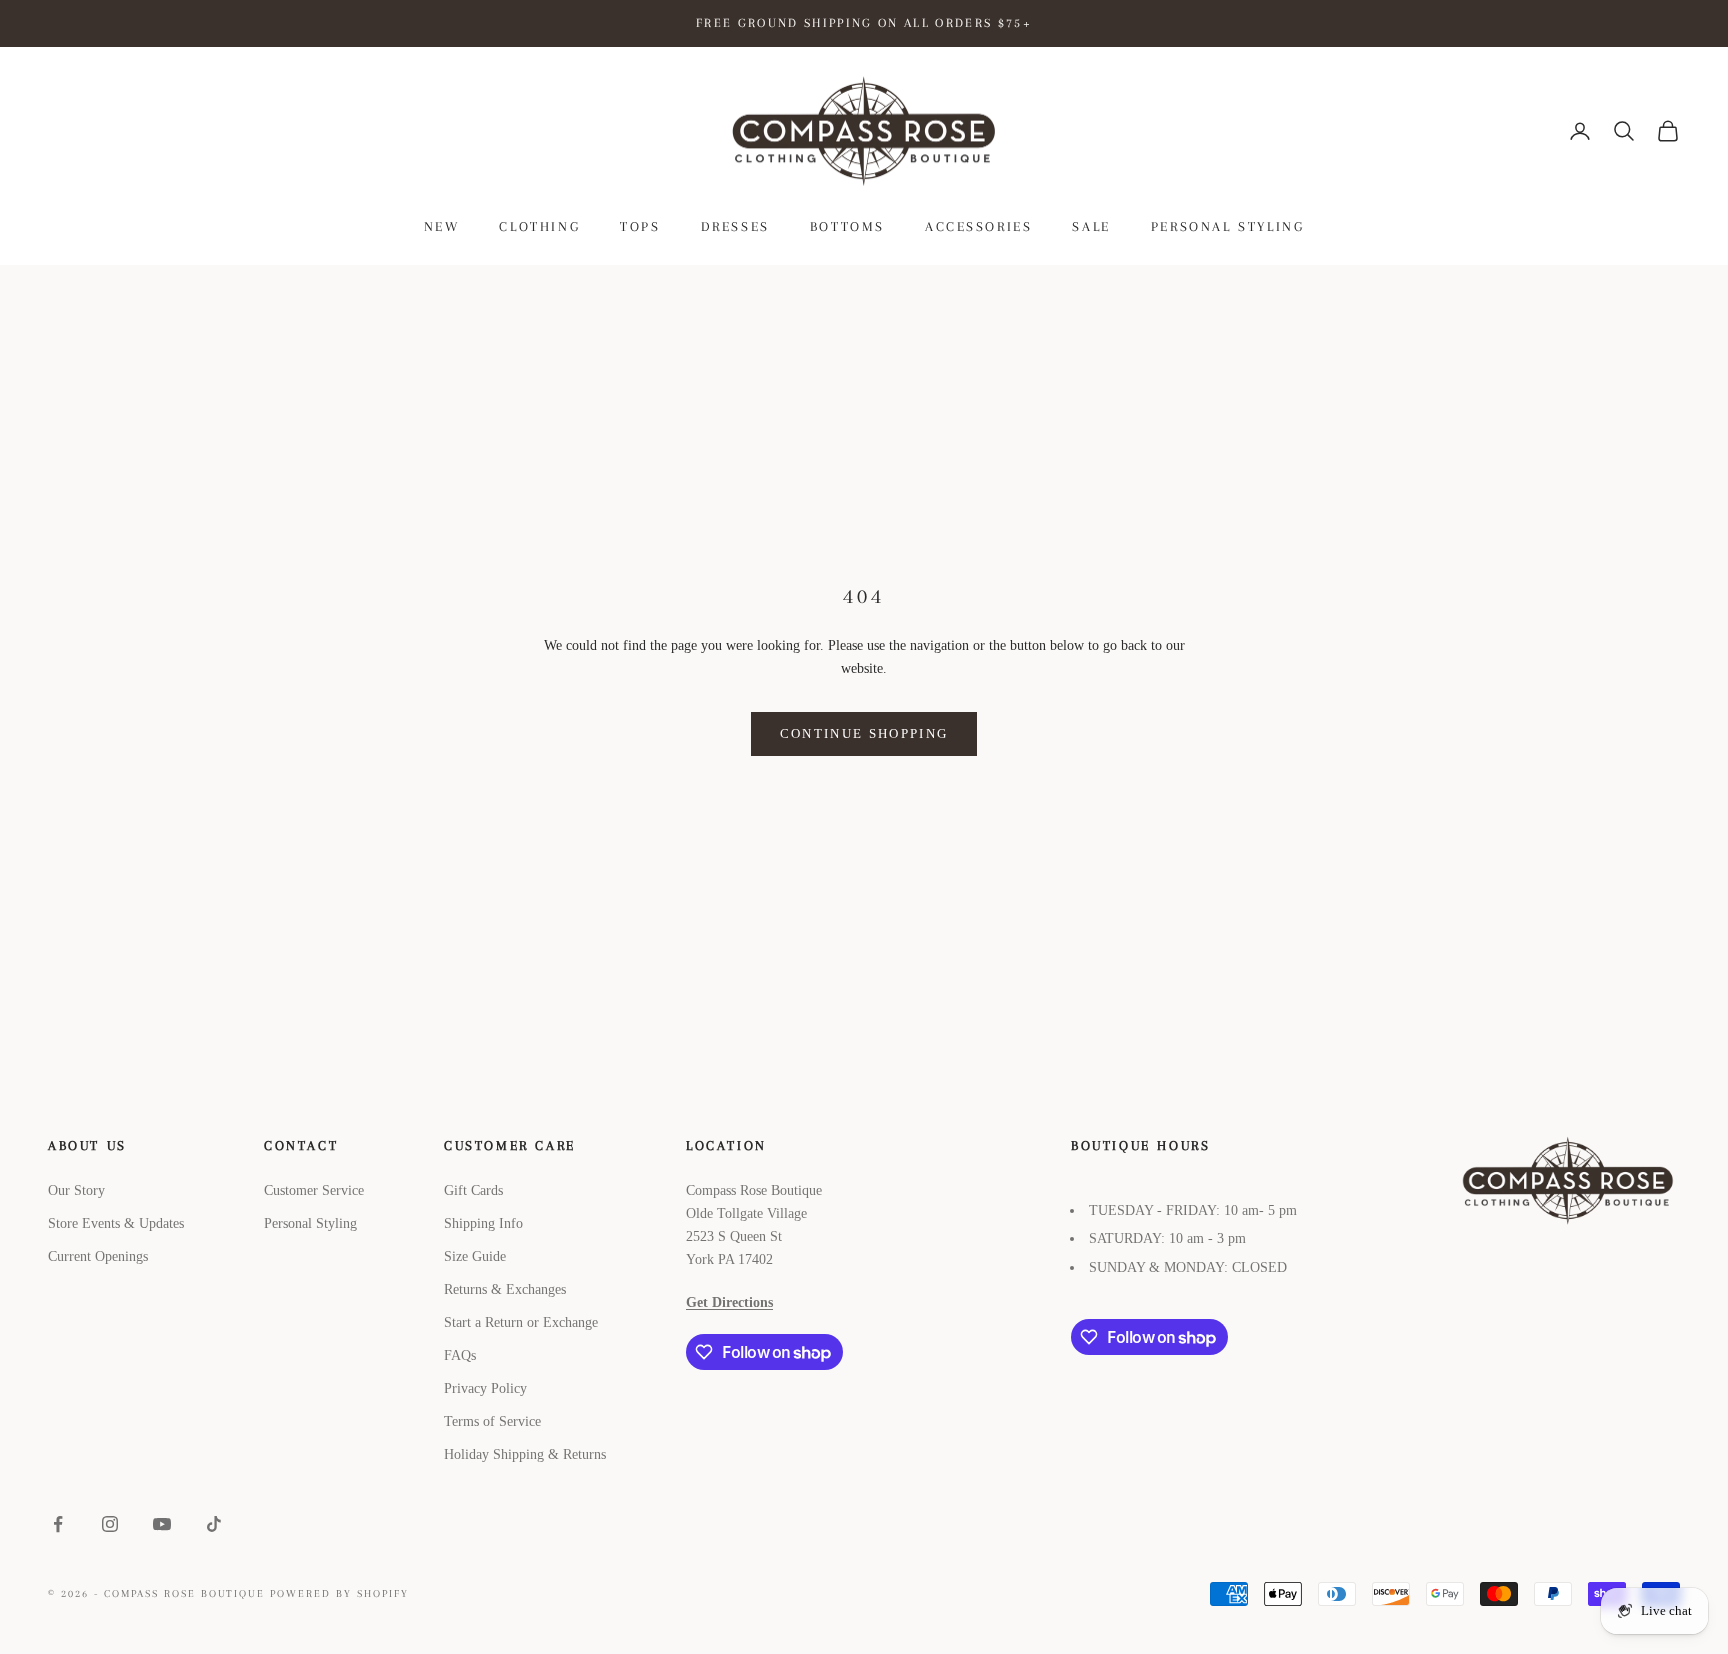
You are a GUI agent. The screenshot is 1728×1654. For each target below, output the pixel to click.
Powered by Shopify (339, 1593)
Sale (1091, 226)
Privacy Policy (485, 1388)
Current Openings (98, 1256)
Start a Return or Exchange (521, 1322)
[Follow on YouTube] (162, 1524)
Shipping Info (483, 1223)
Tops (640, 226)
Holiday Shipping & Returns (525, 1454)
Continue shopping (864, 733)
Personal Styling (1227, 226)
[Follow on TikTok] (214, 1524)
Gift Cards (473, 1190)
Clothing (539, 226)
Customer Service (314, 1190)
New (442, 226)
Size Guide (475, 1256)
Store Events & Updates (116, 1223)
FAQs (460, 1355)
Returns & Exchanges (505, 1289)
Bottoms (847, 226)
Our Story (76, 1190)
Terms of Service (492, 1421)
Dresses (735, 226)
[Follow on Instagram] (110, 1524)
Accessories (979, 226)
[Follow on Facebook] (58, 1524)
